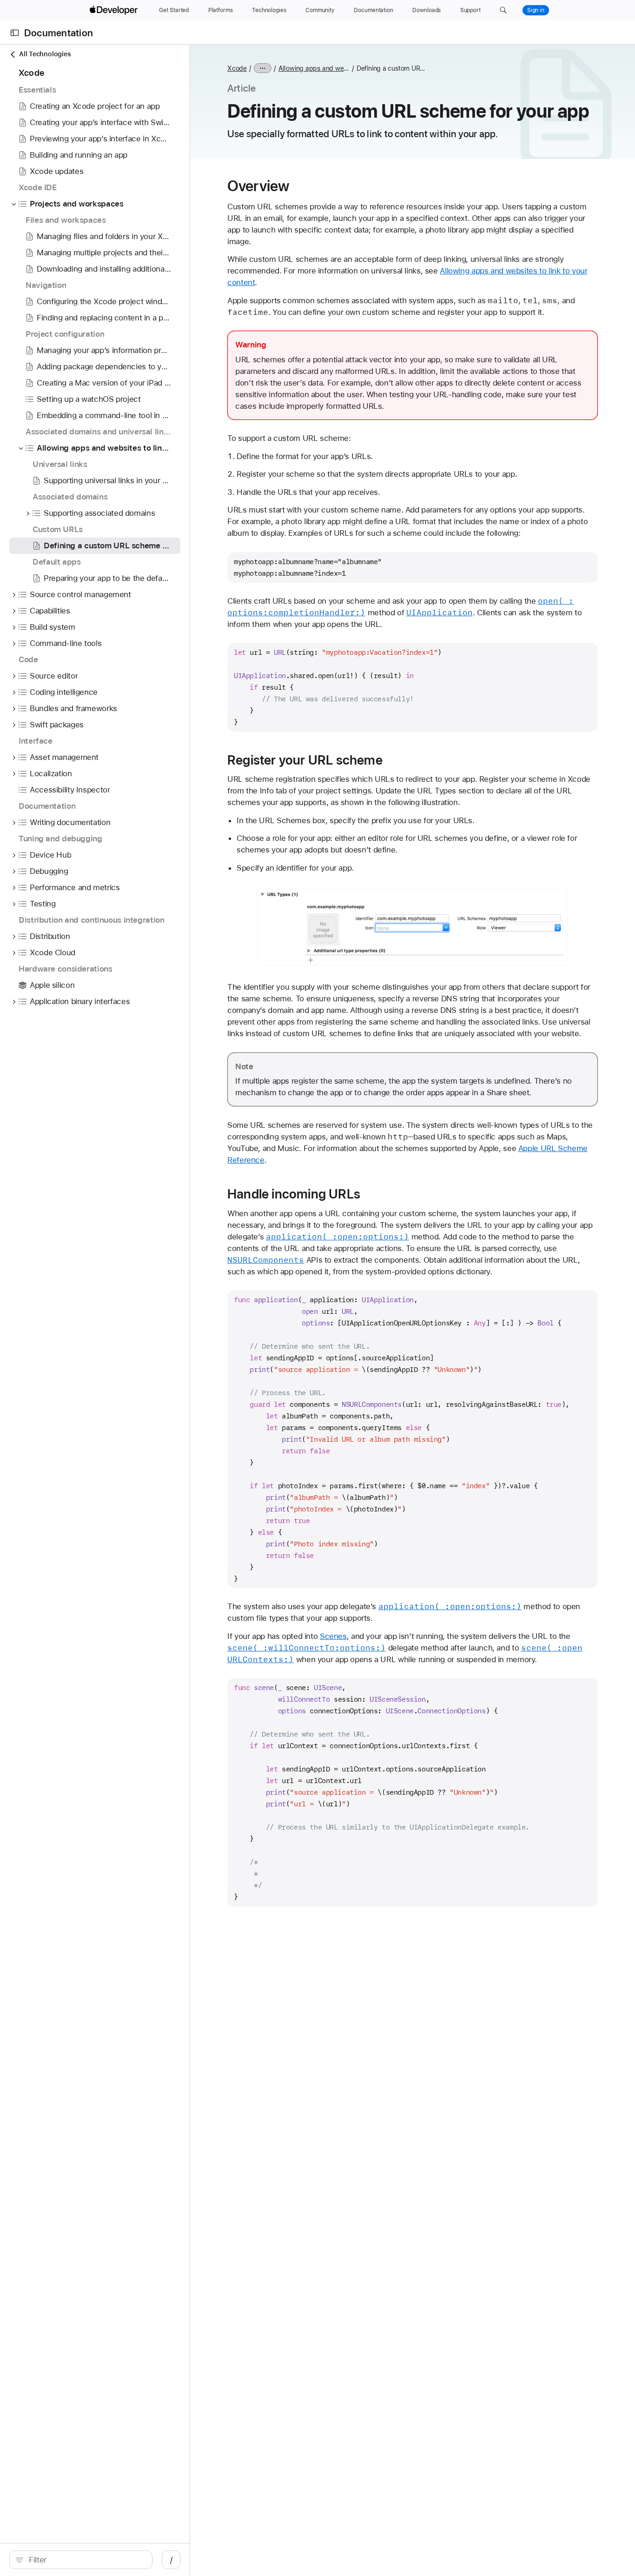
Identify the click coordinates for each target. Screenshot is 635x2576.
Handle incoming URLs (294, 1194)
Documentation (59, 33)
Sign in (536, 10)
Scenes (333, 1636)
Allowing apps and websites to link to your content (314, 68)
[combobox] (86, 2560)
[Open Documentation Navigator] (15, 33)
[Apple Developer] (115, 10)
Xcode (237, 68)
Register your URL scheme (305, 760)
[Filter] (86, 2560)
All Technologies (45, 54)
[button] (503, 10)
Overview (258, 186)
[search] (81, 2560)
